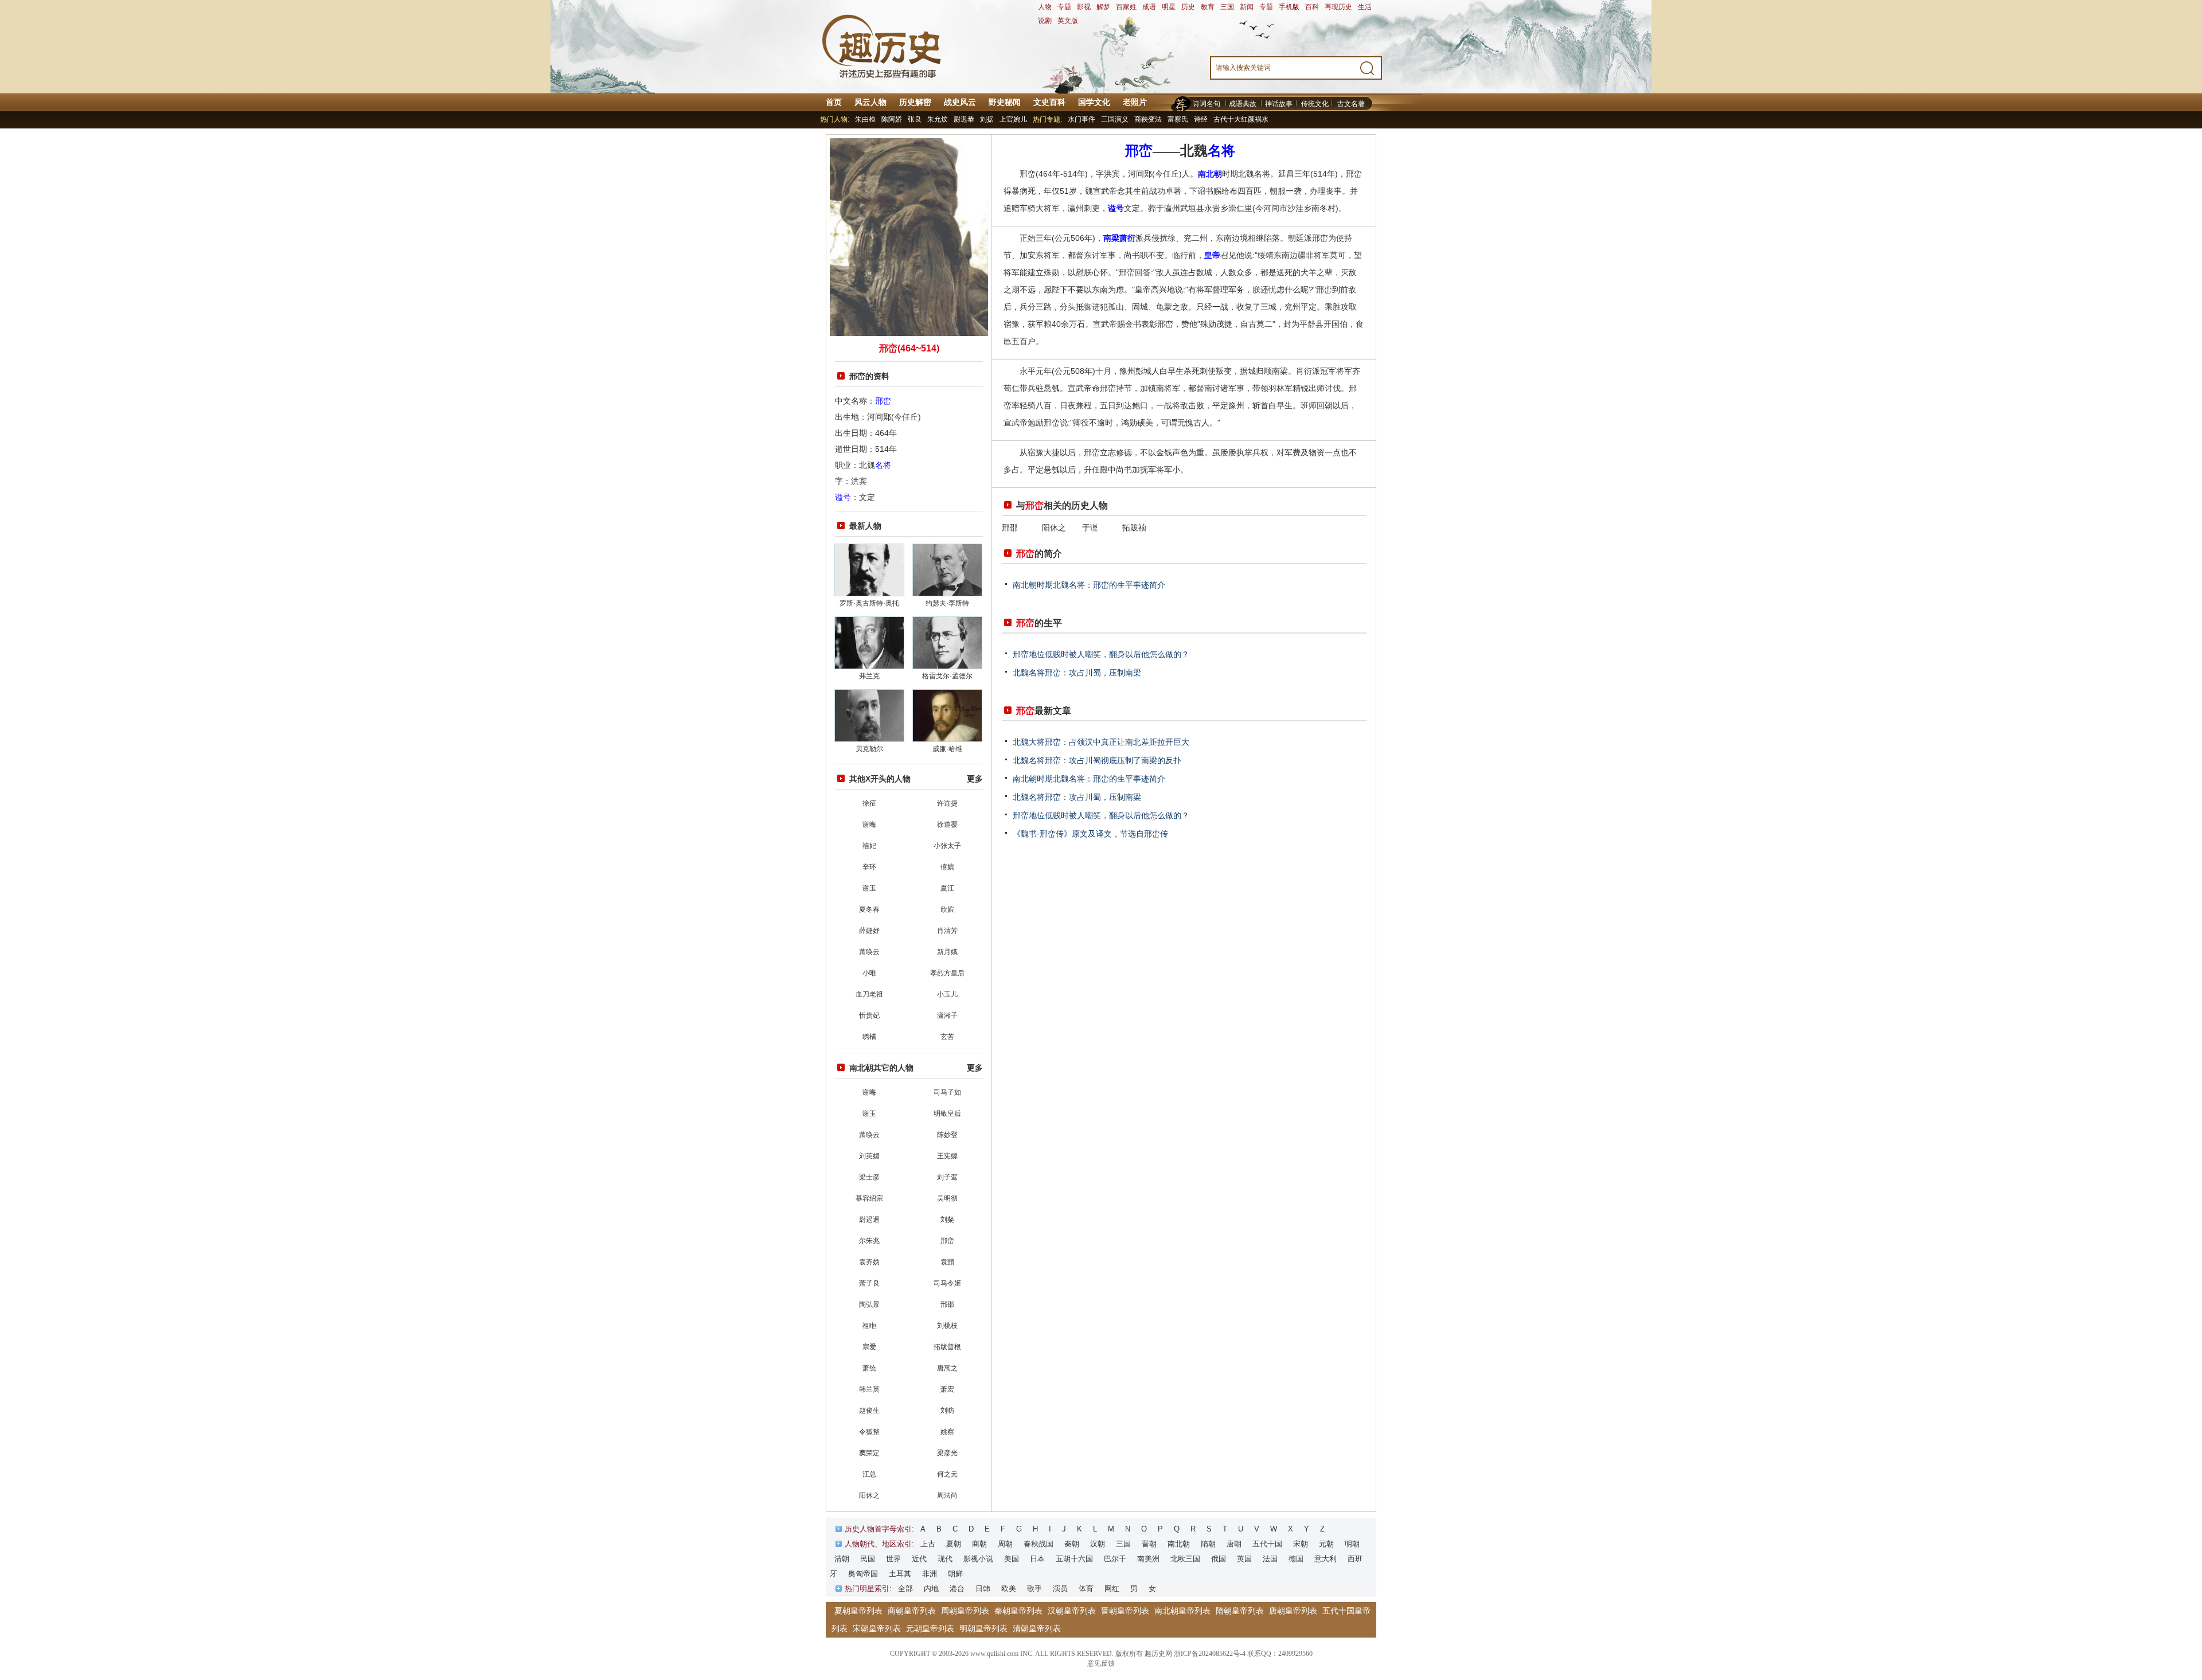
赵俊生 (869, 1411)
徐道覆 (947, 825)
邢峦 (883, 401)
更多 (975, 779)
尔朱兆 (869, 1241)
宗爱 (869, 1347)
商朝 (979, 1544)
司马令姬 (947, 1283)
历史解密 (915, 102)
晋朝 (1149, 1544)
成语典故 (1243, 104)
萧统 (869, 1368)
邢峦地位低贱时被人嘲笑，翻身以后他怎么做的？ (1101, 654)
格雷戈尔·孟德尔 (947, 676)
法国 (1270, 1559)
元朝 (1326, 1544)
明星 (1169, 7)
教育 (1208, 7)
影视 (1084, 7)
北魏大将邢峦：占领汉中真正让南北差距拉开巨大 (1101, 742)
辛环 (869, 867)
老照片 (1135, 102)
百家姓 (1126, 7)
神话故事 (1279, 104)
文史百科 (1049, 102)
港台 (957, 1589)
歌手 (1034, 1589)
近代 (919, 1559)
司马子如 (947, 1092)
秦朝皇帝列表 (1018, 1611)
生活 (1365, 7)
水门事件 (1082, 119)
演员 (1060, 1589)
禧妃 (869, 846)
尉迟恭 (964, 119)
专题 (1064, 7)
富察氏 (1178, 119)
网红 (1112, 1589)
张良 (915, 119)
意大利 (1326, 1559)
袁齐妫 (869, 1262)
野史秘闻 (1005, 102)
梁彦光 (947, 1453)
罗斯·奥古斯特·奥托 (869, 603)
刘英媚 (869, 1156)
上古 (928, 1544)
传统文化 (1315, 104)
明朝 (1352, 1544)
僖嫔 (947, 867)
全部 (905, 1589)
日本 (1037, 1559)
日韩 (983, 1589)
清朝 (842, 1559)
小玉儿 (947, 994)
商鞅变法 (1148, 119)
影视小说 (978, 1559)
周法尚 (947, 1495)
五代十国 (1267, 1544)
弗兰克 (869, 676)
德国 (1296, 1559)
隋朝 (1208, 1544)
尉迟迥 (869, 1220)
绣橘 (869, 1037)
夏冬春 (869, 909)
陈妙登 (947, 1135)
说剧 (1045, 21)
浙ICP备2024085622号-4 (1210, 1654)
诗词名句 (1207, 104)
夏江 (947, 888)
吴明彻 (947, 1198)
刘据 (987, 119)
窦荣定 (869, 1453)
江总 (869, 1474)
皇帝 (1212, 255)
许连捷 (947, 803)
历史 (1188, 7)
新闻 (1247, 7)
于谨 (1090, 528)
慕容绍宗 (869, 1198)
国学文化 (1094, 102)
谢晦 (869, 825)
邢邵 (947, 1304)
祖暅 (869, 1326)
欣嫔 (947, 909)
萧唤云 (869, 952)
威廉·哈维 (947, 749)
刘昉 (947, 1411)
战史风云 (960, 102)
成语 (1149, 7)
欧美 (1009, 1589)
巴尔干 (1115, 1559)
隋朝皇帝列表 (1240, 1611)
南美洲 (1148, 1559)
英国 (1244, 1559)
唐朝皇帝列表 (1293, 1611)
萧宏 (947, 1389)
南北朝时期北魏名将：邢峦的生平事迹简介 (1089, 585)
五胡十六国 (1074, 1559)
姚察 (947, 1432)
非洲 (930, 1574)
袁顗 (947, 1262)
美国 (1012, 1559)
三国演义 (1115, 119)
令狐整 (869, 1432)
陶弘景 (869, 1304)
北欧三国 (1185, 1559)
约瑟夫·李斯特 (947, 603)
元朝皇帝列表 (930, 1628)
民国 (868, 1559)
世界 (893, 1559)
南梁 (1111, 238)
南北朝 (1210, 174)
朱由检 (865, 119)
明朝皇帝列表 (983, 1628)
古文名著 (1351, 104)
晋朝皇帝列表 (1125, 1611)
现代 (945, 1559)
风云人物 (870, 102)
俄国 (1219, 1559)
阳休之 (869, 1495)
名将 (883, 465)
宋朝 (1301, 1544)
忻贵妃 (869, 1015)
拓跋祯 (1134, 528)
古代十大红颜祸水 (1241, 119)
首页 (834, 102)
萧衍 (1127, 238)
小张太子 (947, 846)
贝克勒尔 (869, 749)
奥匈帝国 (863, 1574)
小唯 (869, 973)
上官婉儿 (1013, 119)
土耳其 (900, 1574)
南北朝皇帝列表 (1182, 1611)
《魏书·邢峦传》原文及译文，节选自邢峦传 (1090, 834)
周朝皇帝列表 (965, 1611)
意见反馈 (1101, 1663)
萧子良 (869, 1283)
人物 (1045, 7)
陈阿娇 (892, 119)
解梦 (1103, 7)
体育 (1086, 1589)
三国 (1227, 7)
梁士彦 (869, 1177)
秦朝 (1072, 1544)
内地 (931, 1589)
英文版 (1068, 21)
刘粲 (947, 1220)
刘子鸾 (947, 1177)
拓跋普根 (947, 1347)
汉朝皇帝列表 (1072, 1611)
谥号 (843, 497)
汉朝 (1098, 1544)
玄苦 (947, 1037)
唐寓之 (947, 1368)
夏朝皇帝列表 (858, 1611)
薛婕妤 (869, 931)
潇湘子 (947, 1015)
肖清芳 (947, 931)
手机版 (1289, 7)
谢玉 (869, 888)
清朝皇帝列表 (1037, 1628)
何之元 (947, 1474)
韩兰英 (869, 1389)
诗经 (1201, 119)
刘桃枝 (947, 1326)
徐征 (869, 803)
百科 (1312, 7)
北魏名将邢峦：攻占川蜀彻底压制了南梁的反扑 (1097, 760)
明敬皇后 (947, 1114)
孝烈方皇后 (947, 973)
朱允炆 (938, 119)
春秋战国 (1038, 1544)
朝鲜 (955, 1574)
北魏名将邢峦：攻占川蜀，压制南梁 (1077, 673)
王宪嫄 (947, 1156)
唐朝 (1234, 1544)
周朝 (1005, 1544)
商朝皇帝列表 (912, 1611)
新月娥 (947, 952)
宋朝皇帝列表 (877, 1628)
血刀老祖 (869, 994)
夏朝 (954, 1544)
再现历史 (1338, 7)
